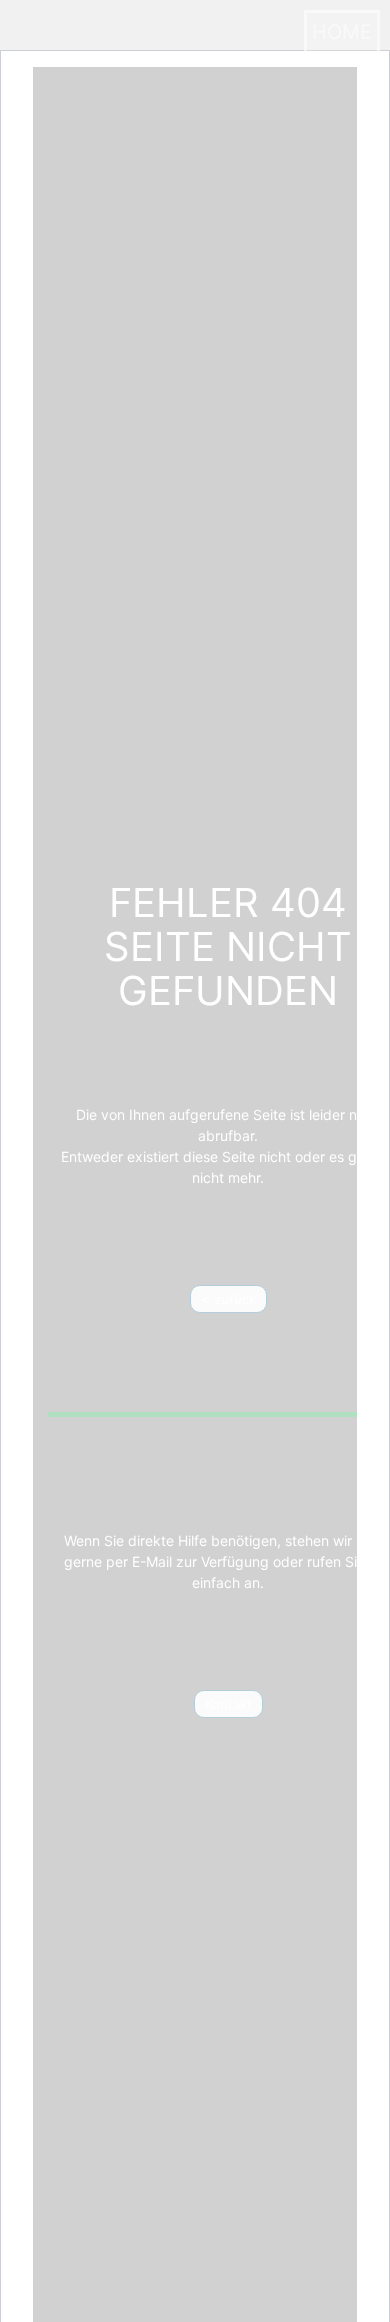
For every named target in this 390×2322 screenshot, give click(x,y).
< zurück (228, 1299)
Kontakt (228, 1704)
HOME (342, 32)
